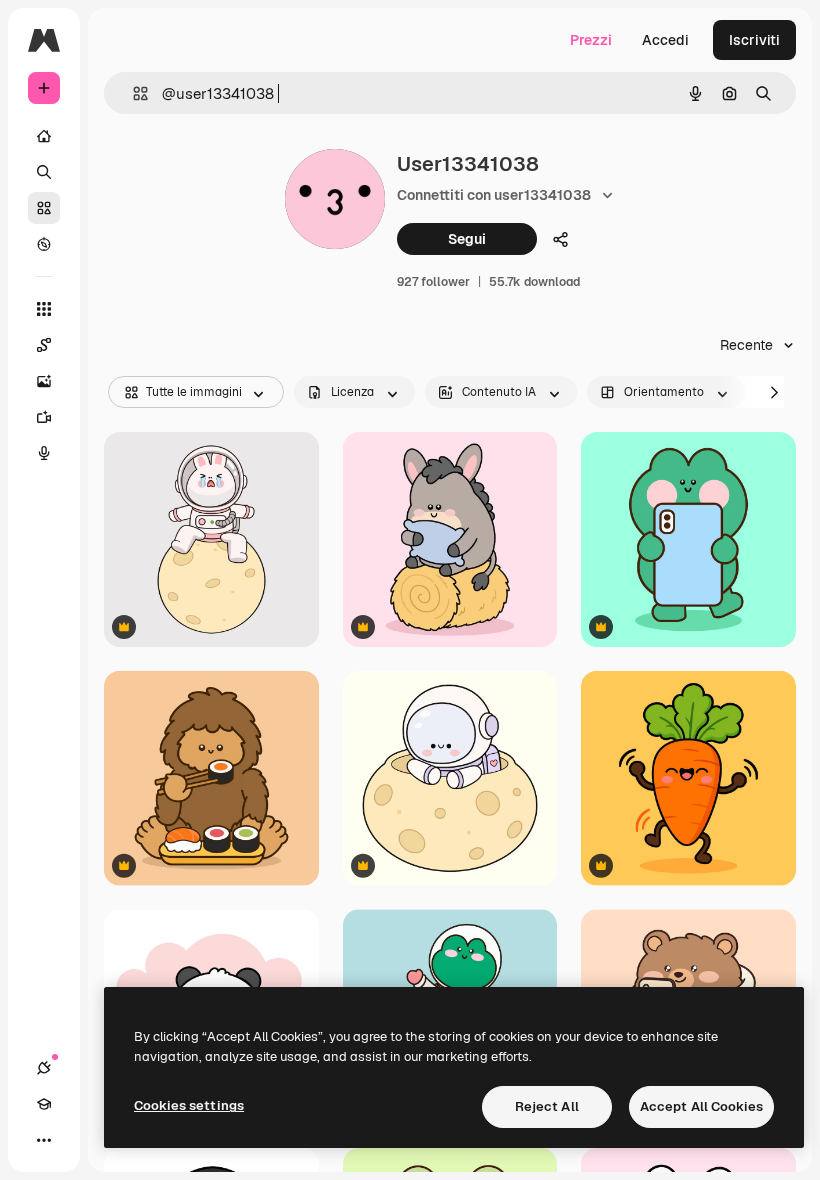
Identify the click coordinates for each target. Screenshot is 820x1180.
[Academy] (44, 1104)
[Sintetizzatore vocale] (44, 453)
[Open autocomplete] (132, 93)
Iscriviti (754, 40)
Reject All (547, 1106)
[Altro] (44, 1140)
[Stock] (44, 208)
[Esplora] (44, 244)
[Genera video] (44, 417)
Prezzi (591, 40)
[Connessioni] (44, 1068)
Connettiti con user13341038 (494, 195)
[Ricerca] (44, 172)
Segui (467, 239)
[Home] (44, 136)
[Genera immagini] (44, 381)
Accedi (665, 40)
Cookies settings (189, 1105)
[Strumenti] (44, 309)
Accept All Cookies (701, 1106)
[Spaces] (44, 345)
